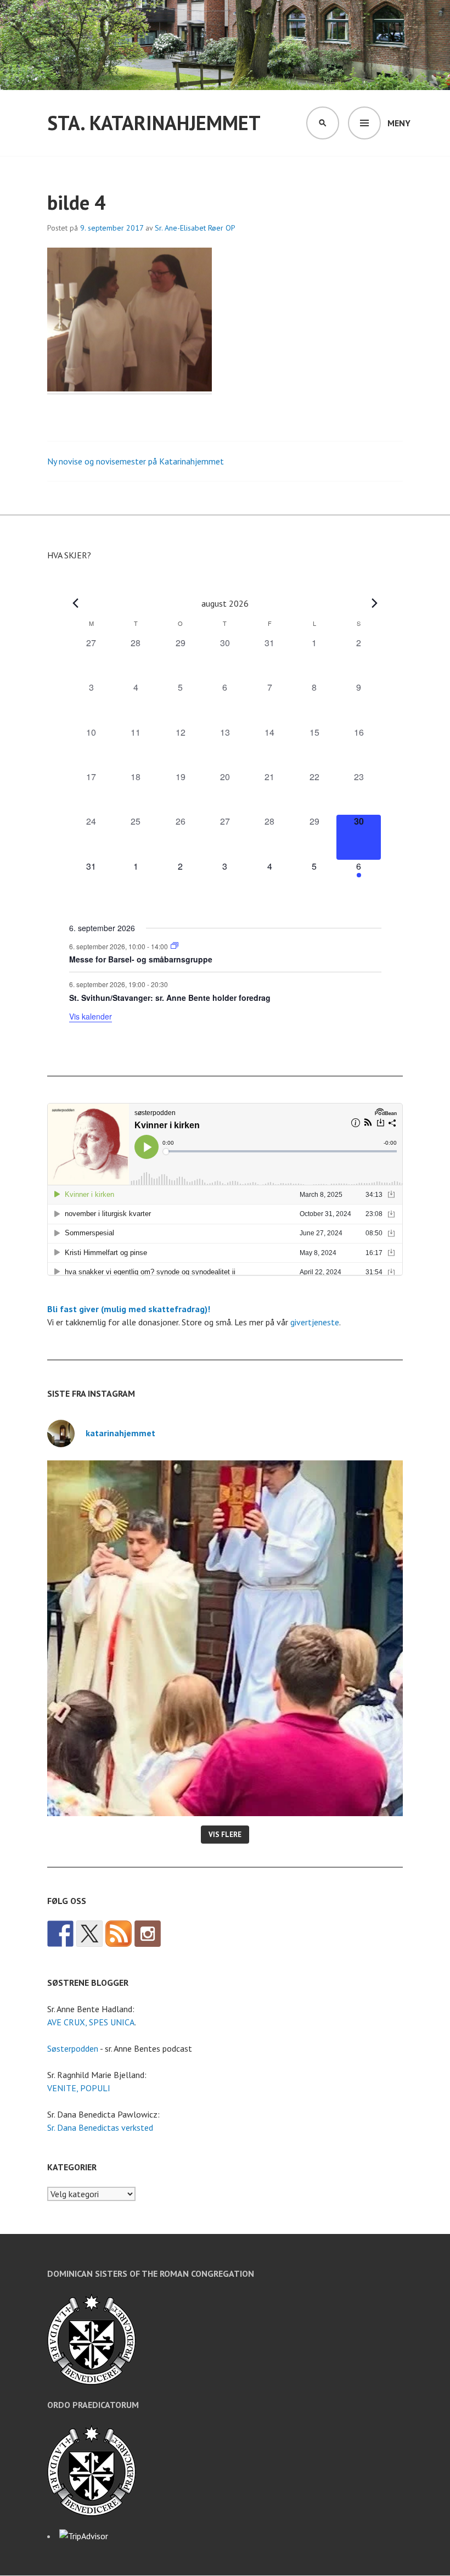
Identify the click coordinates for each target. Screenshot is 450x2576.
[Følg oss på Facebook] (60, 1934)
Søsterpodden (73, 2048)
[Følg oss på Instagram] (148, 1934)
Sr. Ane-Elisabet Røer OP (195, 228)
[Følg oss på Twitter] (89, 1934)
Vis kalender (91, 1016)
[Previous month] (76, 603)
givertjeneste (315, 1322)
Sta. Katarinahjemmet (154, 123)
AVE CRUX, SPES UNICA (91, 2022)
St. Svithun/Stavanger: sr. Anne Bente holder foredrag (170, 998)
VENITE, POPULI (79, 2088)
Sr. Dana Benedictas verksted (100, 2127)
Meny (399, 123)
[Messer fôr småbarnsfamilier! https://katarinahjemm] (225, 1638)
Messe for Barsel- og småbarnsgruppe (141, 959)
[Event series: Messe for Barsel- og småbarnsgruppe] (175, 946)
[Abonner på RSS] (119, 1934)
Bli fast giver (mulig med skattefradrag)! (129, 1309)
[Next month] (375, 603)
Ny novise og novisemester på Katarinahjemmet (136, 461)
